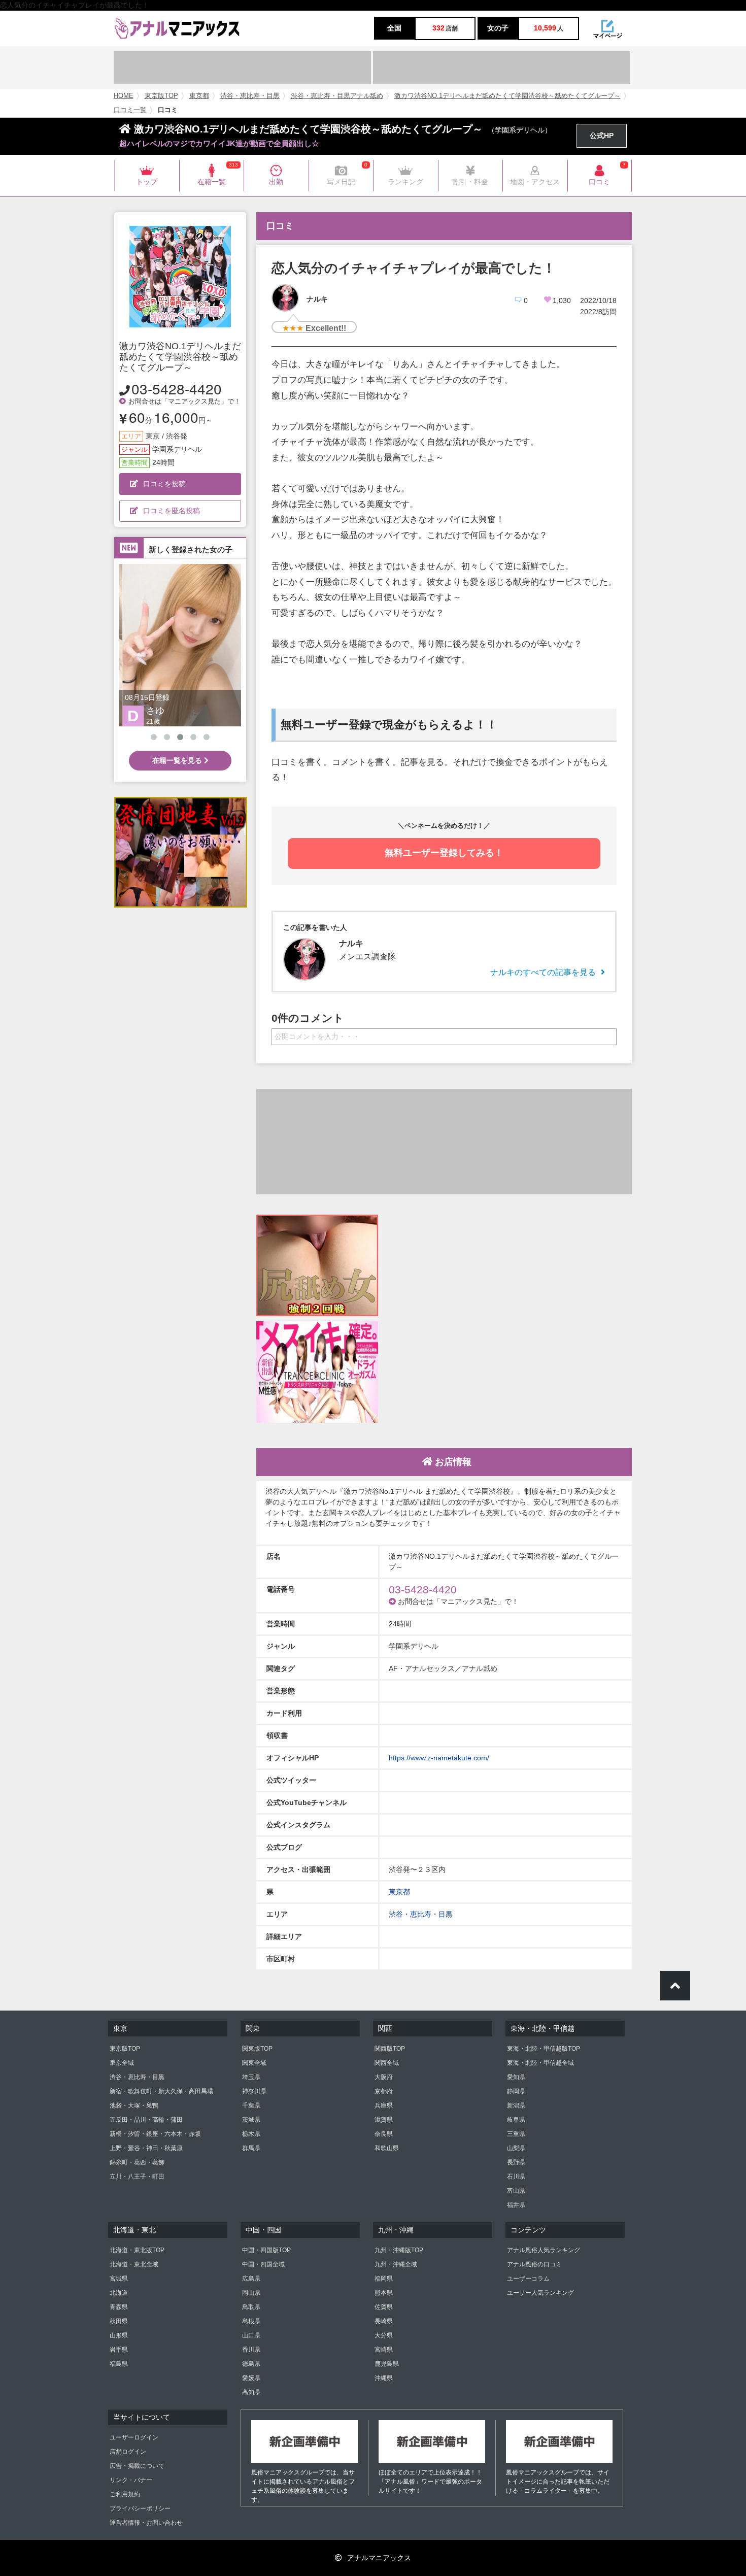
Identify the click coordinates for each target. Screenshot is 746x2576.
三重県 (516, 2134)
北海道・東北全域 (134, 2264)
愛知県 (516, 2077)
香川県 (251, 2350)
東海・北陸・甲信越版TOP (544, 2049)
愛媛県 (251, 2378)
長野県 (516, 2162)
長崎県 (384, 2321)
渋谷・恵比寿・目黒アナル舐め (337, 96)
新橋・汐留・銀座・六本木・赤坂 (155, 2134)
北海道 (119, 2293)
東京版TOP (161, 96)
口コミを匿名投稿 (172, 511)
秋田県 (119, 2321)
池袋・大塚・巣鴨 (134, 2105)
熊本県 (384, 2293)
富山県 (516, 2191)
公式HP (602, 136)
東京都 (199, 96)
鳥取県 (251, 2307)
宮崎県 (384, 2350)
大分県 (384, 2335)
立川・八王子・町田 (137, 2177)
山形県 (119, 2335)
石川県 (516, 2177)
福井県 (516, 2205)
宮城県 (119, 2279)
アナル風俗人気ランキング (544, 2250)
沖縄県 (384, 2378)
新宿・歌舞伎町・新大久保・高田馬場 (161, 2091)
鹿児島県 (387, 2364)
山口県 (251, 2335)
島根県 (251, 2321)
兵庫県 (384, 2105)
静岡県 (516, 2091)
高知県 (251, 2392)
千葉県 (251, 2105)
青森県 (119, 2307)
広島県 (251, 2279)
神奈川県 (254, 2091)
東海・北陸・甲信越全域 (540, 2063)
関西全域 (387, 2063)
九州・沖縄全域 (396, 2264)
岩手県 (119, 2350)
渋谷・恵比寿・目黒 (250, 96)
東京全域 (122, 2063)
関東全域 (254, 2063)
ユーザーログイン (134, 2437)
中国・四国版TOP (266, 2250)
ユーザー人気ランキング (540, 2293)
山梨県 (516, 2148)
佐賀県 (384, 2307)
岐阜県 (516, 2120)
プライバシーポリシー (140, 2508)
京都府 (384, 2091)
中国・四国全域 (263, 2264)
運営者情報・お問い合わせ (146, 2523)
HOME (124, 96)
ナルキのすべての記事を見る (543, 972)
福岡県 (384, 2279)
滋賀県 (384, 2120)
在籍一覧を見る (178, 760)
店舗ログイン (128, 2452)
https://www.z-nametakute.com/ (439, 1758)
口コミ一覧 (130, 110)
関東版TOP (257, 2049)
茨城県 (251, 2120)
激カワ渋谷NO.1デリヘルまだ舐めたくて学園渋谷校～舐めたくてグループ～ (507, 96)
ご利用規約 (125, 2494)
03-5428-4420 (177, 388)
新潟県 (516, 2105)
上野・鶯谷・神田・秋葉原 (146, 2148)
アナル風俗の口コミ (534, 2264)
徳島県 (251, 2364)
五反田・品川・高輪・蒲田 (146, 2120)
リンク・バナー (131, 2480)
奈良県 (384, 2134)
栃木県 (251, 2134)
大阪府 (384, 2077)
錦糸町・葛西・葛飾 (137, 2162)
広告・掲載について (137, 2466)
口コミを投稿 (164, 484)
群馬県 (251, 2148)
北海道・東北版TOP (137, 2250)
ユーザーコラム (528, 2279)
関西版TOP (390, 2049)
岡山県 (251, 2293)
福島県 (119, 2364)
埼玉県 (251, 2077)
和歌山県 (387, 2148)
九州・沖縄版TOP (399, 2250)
